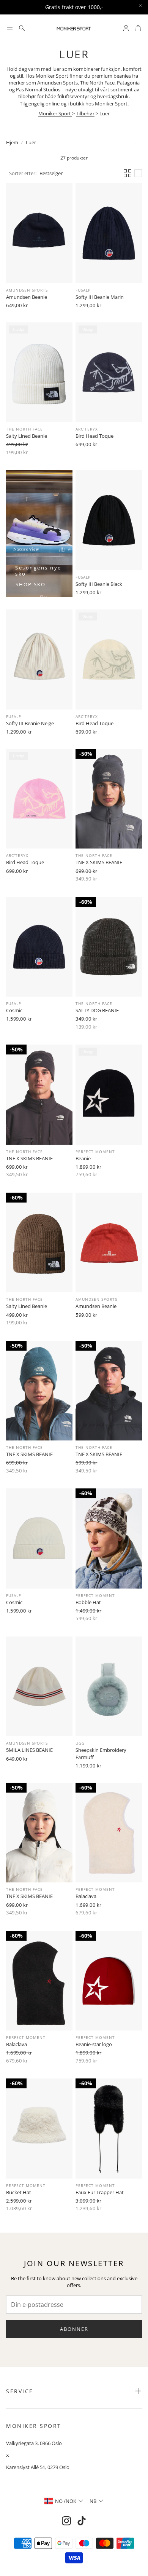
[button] (10, 28)
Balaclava (86, 1896)
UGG (80, 1743)
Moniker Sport (55, 113)
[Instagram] (66, 2521)
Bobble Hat (88, 1602)
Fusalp (83, 290)
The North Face (24, 429)
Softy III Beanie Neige (30, 723)
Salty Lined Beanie (27, 436)
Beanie (83, 1158)
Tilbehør (85, 113)
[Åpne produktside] (39, 233)
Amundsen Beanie (27, 297)
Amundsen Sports (27, 290)
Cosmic (14, 1010)
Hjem (12, 142)
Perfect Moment (95, 1152)
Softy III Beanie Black (99, 584)
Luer (31, 142)
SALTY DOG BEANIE (97, 1010)
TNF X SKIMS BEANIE (99, 862)
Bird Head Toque (94, 436)
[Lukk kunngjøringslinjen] (140, 6)
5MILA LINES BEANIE (29, 1750)
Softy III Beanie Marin (100, 297)
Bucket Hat (19, 2192)
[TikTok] (82, 2521)
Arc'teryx (87, 429)
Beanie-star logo (94, 2044)
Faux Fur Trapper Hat (100, 2192)
